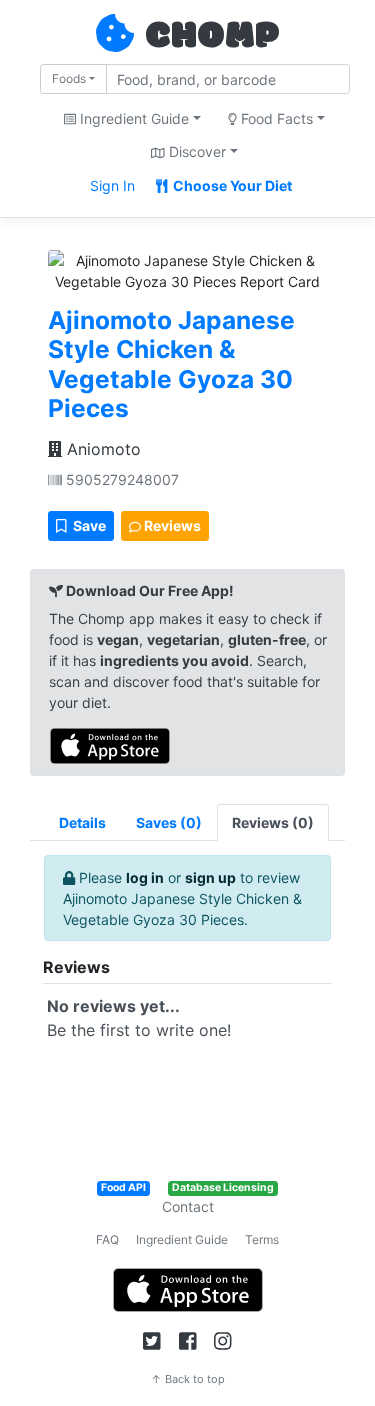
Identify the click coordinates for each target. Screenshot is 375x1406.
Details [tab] (82, 822)
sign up (210, 877)
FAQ (107, 1239)
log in (145, 877)
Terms (262, 1239)
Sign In (112, 185)
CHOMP (212, 37)
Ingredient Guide (182, 1239)
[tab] (169, 822)
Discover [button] (195, 151)
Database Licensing (223, 1187)
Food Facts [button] (275, 118)
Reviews (171, 525)
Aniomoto (101, 449)
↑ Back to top (188, 1379)
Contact (188, 1206)
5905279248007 (120, 479)
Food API (123, 1187)
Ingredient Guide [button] (132, 118)
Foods (69, 78)
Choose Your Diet (231, 185)
